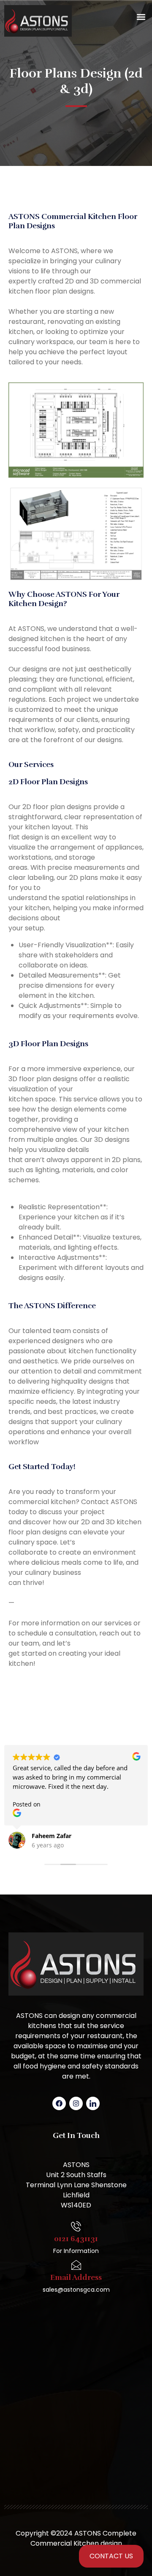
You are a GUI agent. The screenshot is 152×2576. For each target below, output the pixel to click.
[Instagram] (76, 2103)
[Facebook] (59, 2103)
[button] (141, 17)
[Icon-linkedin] (93, 2103)
